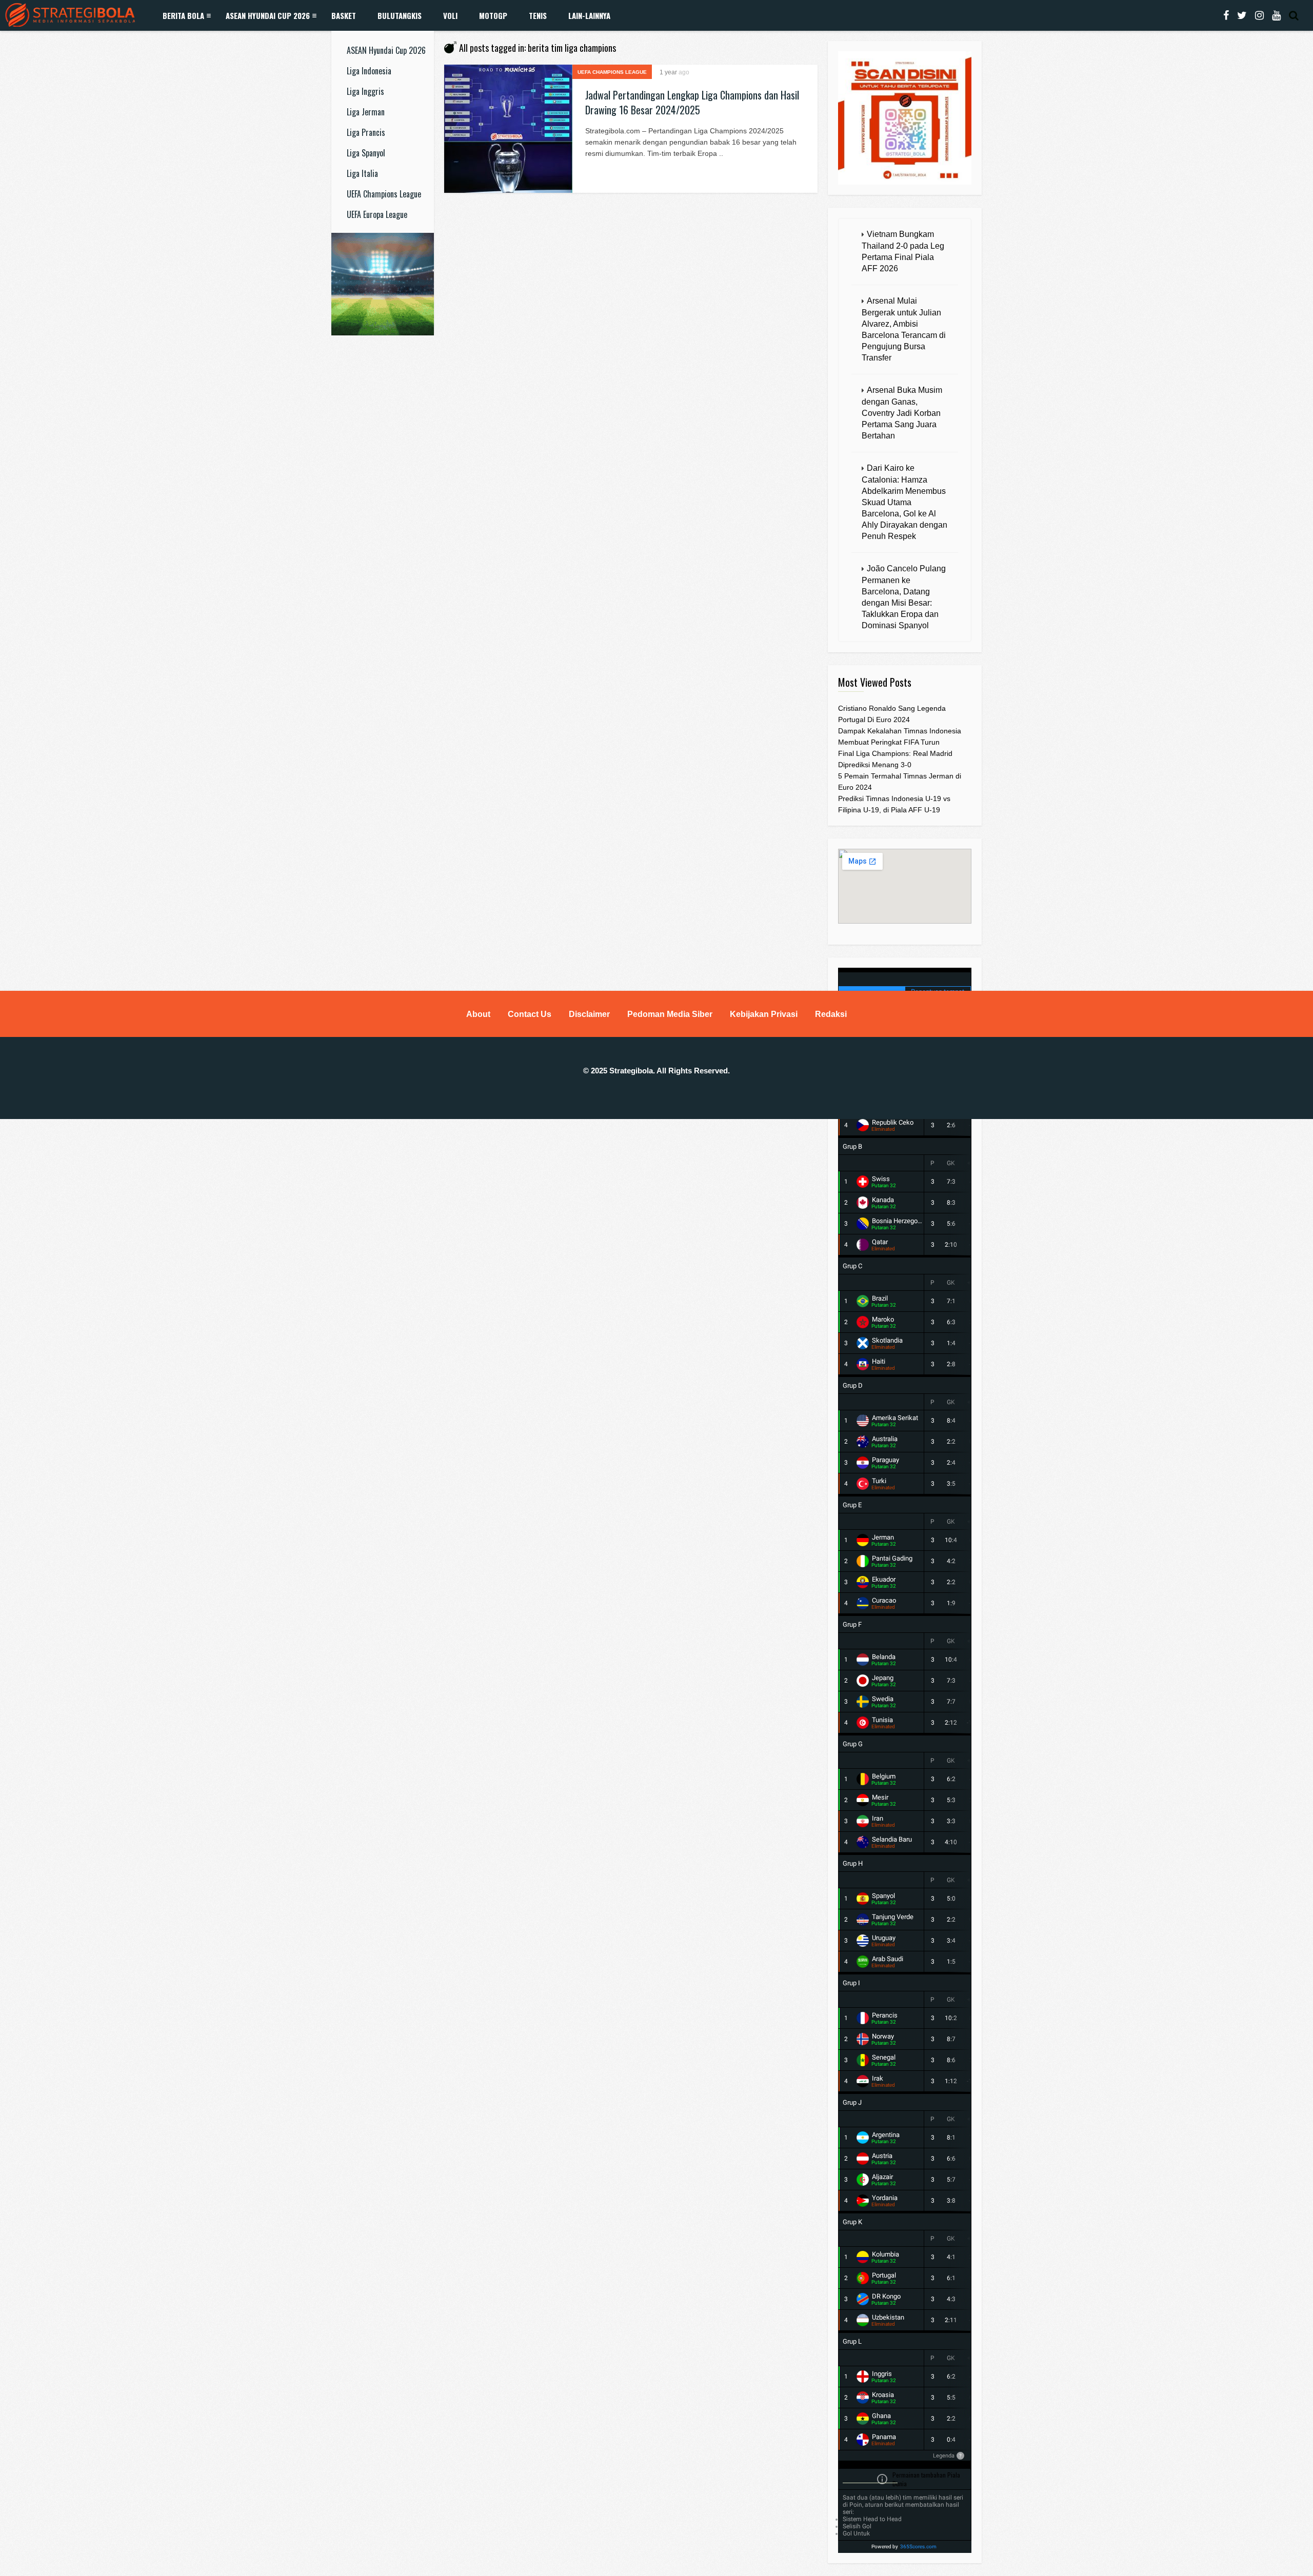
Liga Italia (362, 173)
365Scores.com (918, 2547)
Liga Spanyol (366, 153)
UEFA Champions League (384, 194)
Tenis (538, 15)
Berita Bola (183, 15)
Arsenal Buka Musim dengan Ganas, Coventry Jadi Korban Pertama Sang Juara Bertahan (902, 413)
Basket (344, 15)
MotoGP (493, 15)
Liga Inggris (365, 91)
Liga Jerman (366, 112)
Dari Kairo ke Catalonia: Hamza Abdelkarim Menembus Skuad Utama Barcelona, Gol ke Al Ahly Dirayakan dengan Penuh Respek (904, 502)
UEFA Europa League (377, 214)
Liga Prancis (366, 132)
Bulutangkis (400, 15)
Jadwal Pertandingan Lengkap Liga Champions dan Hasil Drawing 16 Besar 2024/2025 (692, 102)
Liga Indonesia (369, 71)
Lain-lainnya (589, 15)
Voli (450, 15)
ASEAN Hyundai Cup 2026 (268, 15)
